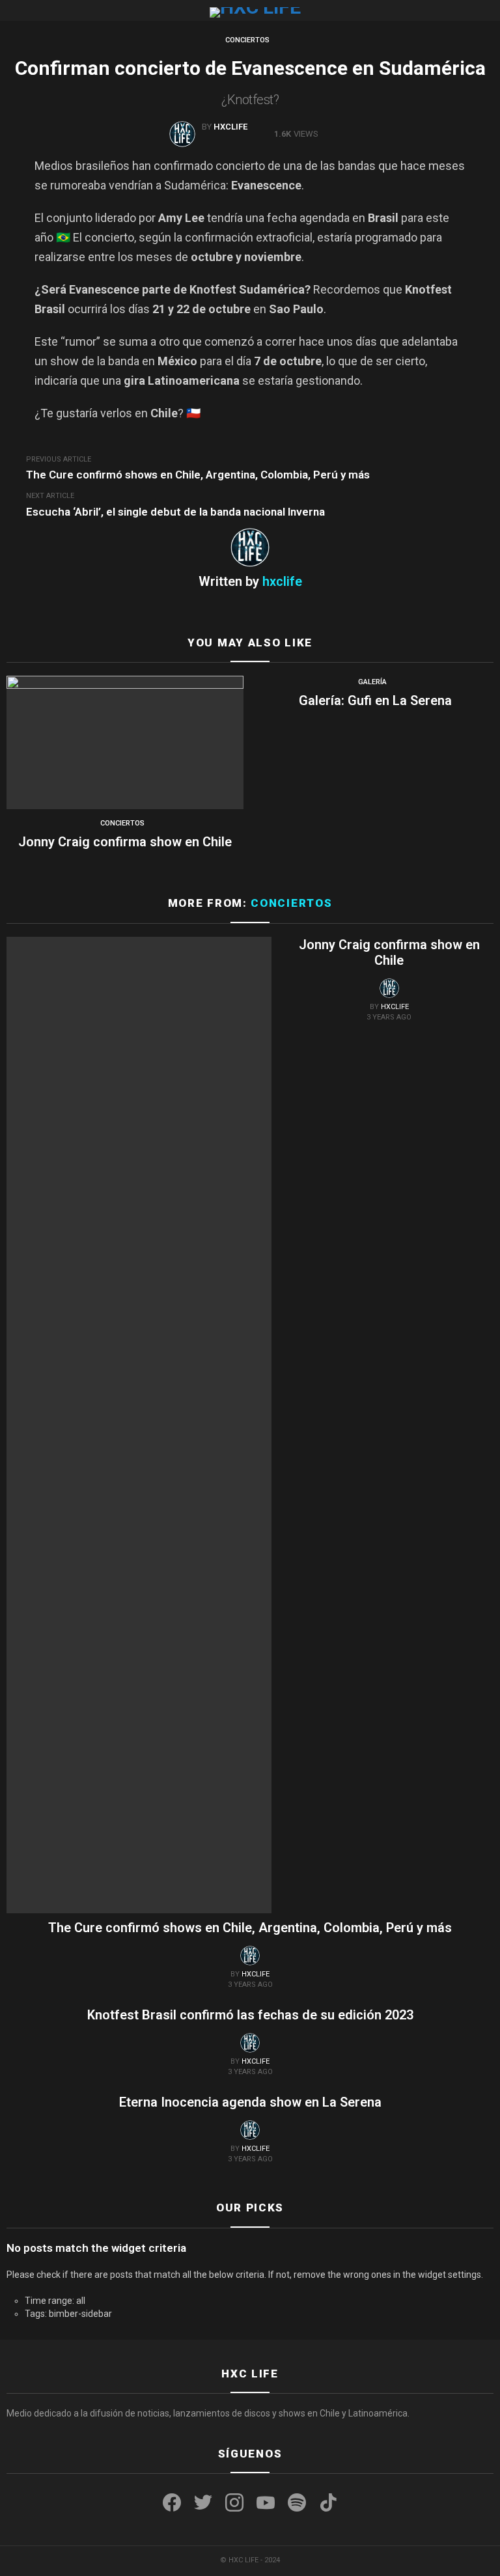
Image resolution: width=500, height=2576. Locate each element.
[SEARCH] (488, 10)
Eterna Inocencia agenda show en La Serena (250, 2102)
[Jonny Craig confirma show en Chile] (125, 742)
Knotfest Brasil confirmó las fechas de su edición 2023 (250, 2015)
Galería (372, 682)
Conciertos (122, 823)
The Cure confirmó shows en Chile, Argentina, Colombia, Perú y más (250, 1928)
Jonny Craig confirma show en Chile (125, 842)
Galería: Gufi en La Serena (375, 700)
